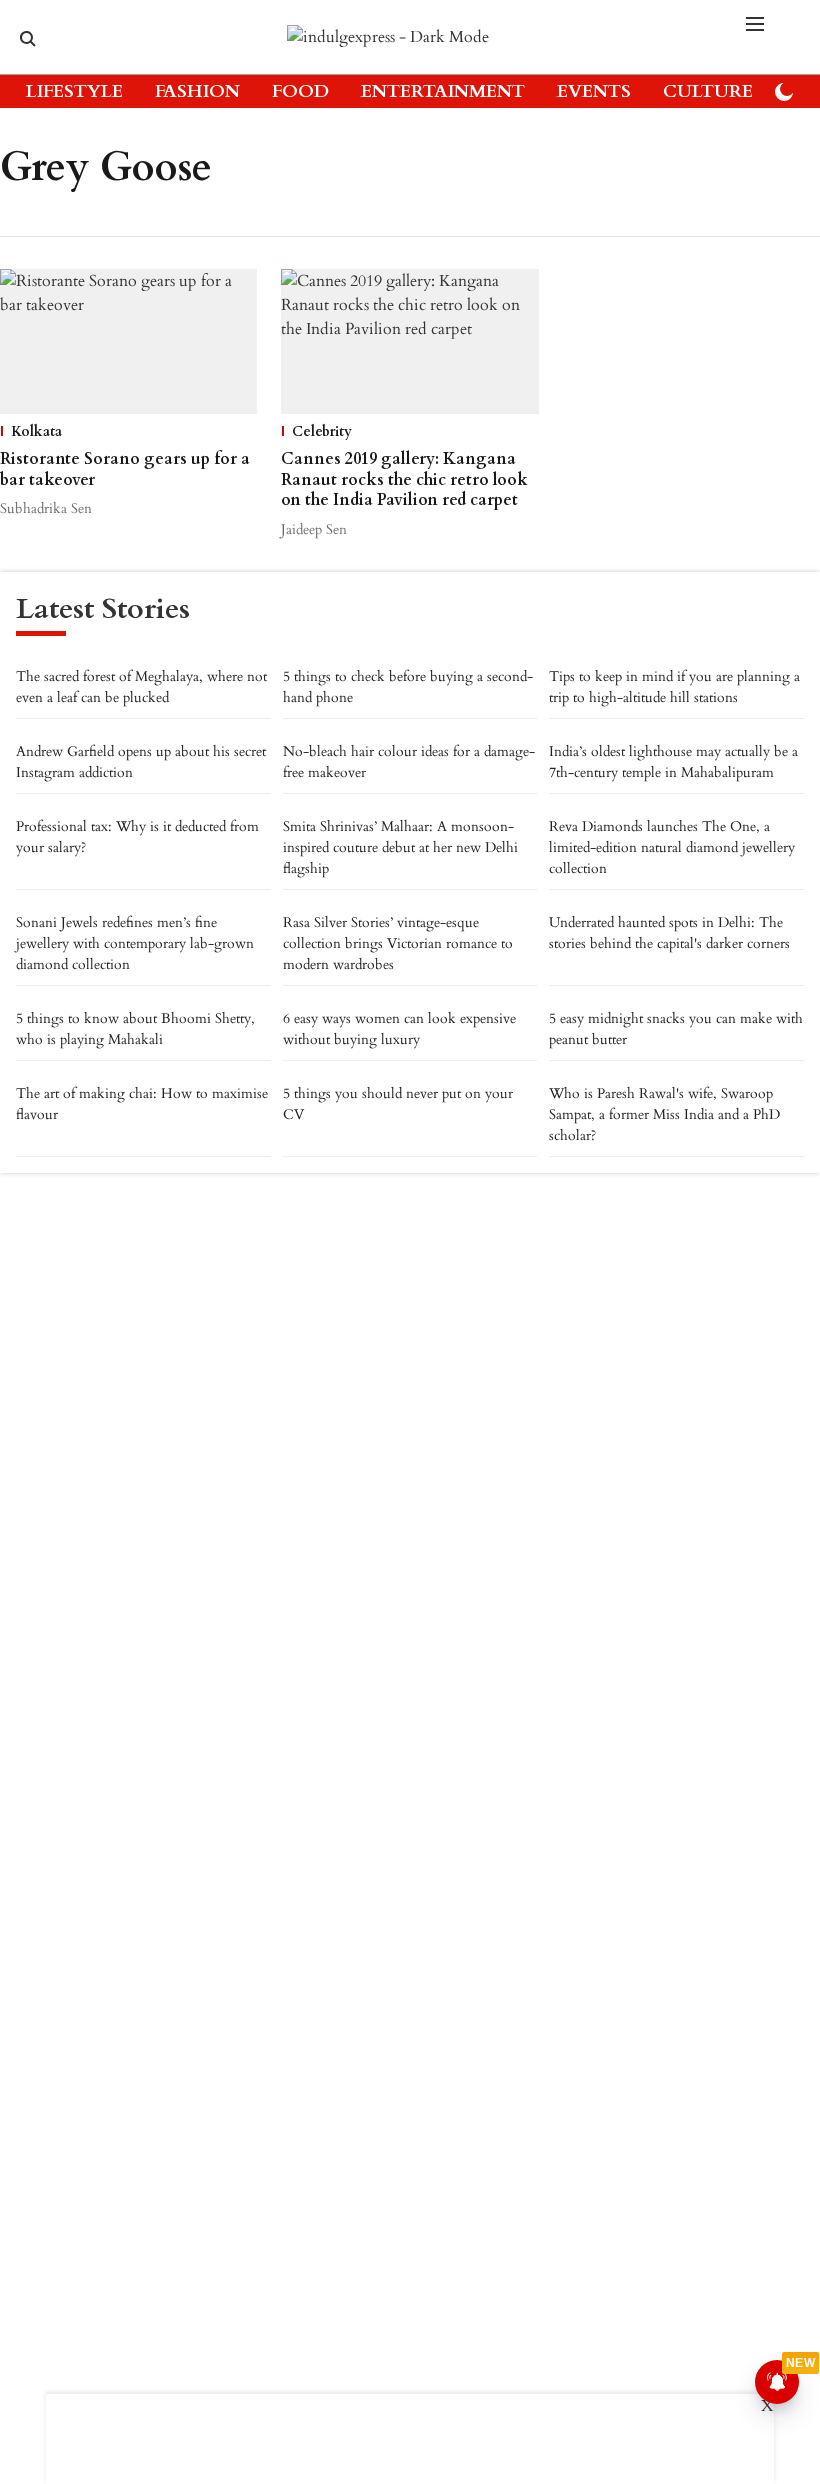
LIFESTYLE (74, 91)
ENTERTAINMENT (443, 91)
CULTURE (708, 91)
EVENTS (594, 91)
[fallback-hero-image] (128, 341)
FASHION (197, 91)
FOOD (300, 91)
